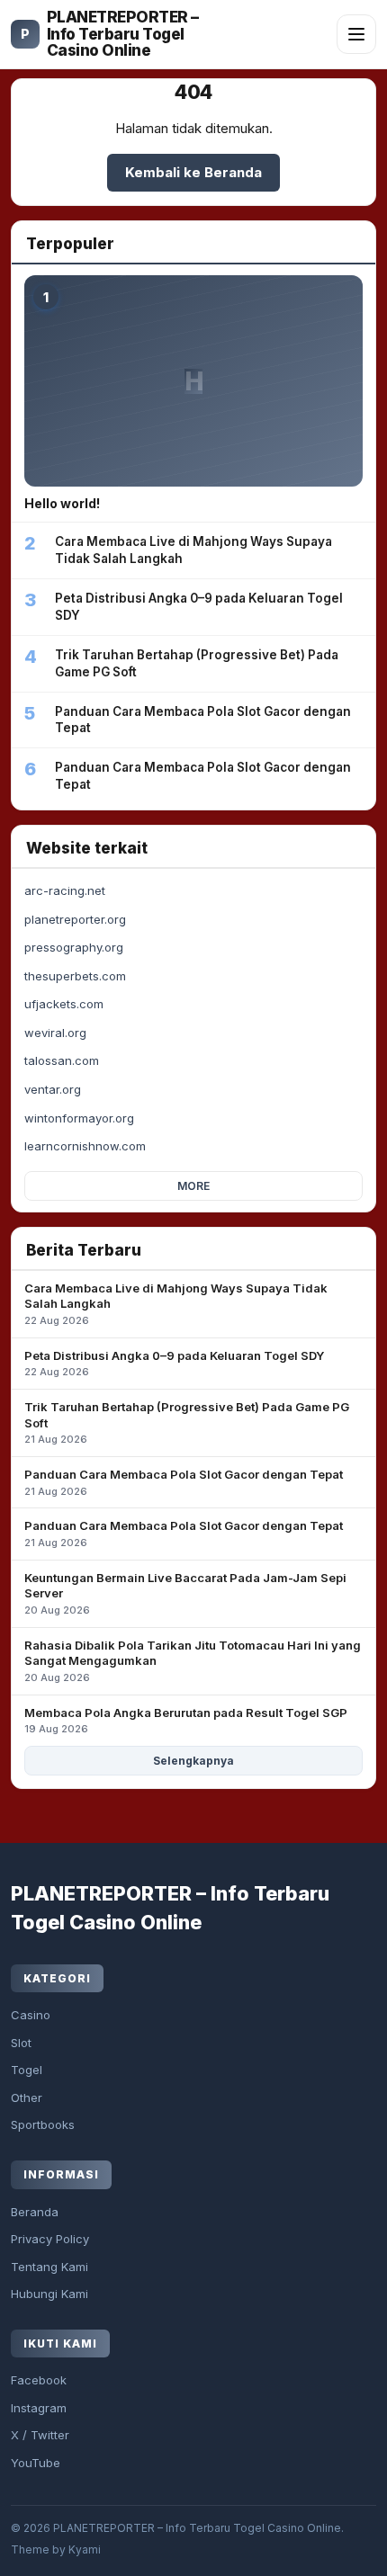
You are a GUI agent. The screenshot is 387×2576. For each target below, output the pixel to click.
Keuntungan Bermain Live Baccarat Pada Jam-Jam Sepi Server (185, 1593)
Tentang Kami (49, 2267)
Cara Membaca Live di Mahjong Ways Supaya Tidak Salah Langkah (176, 1304)
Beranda (35, 2212)
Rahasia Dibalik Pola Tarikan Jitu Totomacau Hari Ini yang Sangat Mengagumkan (193, 1661)
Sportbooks (43, 2124)
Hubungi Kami (49, 2294)
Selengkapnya (193, 1761)
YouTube (36, 2463)
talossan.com (62, 1060)
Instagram (39, 2408)
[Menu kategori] (356, 34)
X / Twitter (40, 2435)
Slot (21, 2043)
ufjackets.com (64, 1004)
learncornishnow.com (85, 1146)
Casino (31, 2015)
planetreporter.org (75, 919)
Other (27, 2097)
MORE (193, 1186)
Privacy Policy (50, 2239)
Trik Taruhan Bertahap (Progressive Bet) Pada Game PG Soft (187, 1422)
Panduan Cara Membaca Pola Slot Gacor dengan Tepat (184, 1482)
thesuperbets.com (75, 976)
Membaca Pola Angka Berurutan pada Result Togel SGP (186, 1721)
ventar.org (53, 1089)
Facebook (39, 2380)
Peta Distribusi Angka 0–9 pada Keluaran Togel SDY (174, 1364)
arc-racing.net (65, 890)
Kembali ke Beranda (193, 172)
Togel (27, 2070)
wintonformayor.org (79, 1118)
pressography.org (74, 947)
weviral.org (55, 1033)
